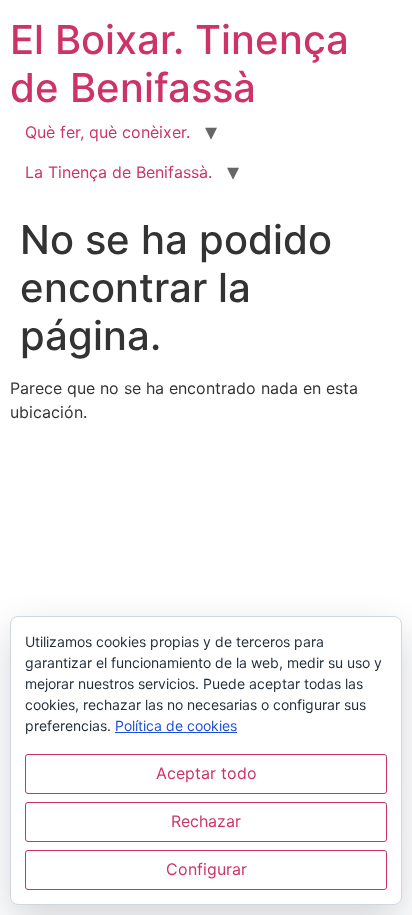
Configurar (206, 869)
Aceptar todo (206, 773)
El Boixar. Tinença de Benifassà (179, 63)
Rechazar (206, 821)
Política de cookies (176, 725)
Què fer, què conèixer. (107, 132)
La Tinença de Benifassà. (118, 172)
